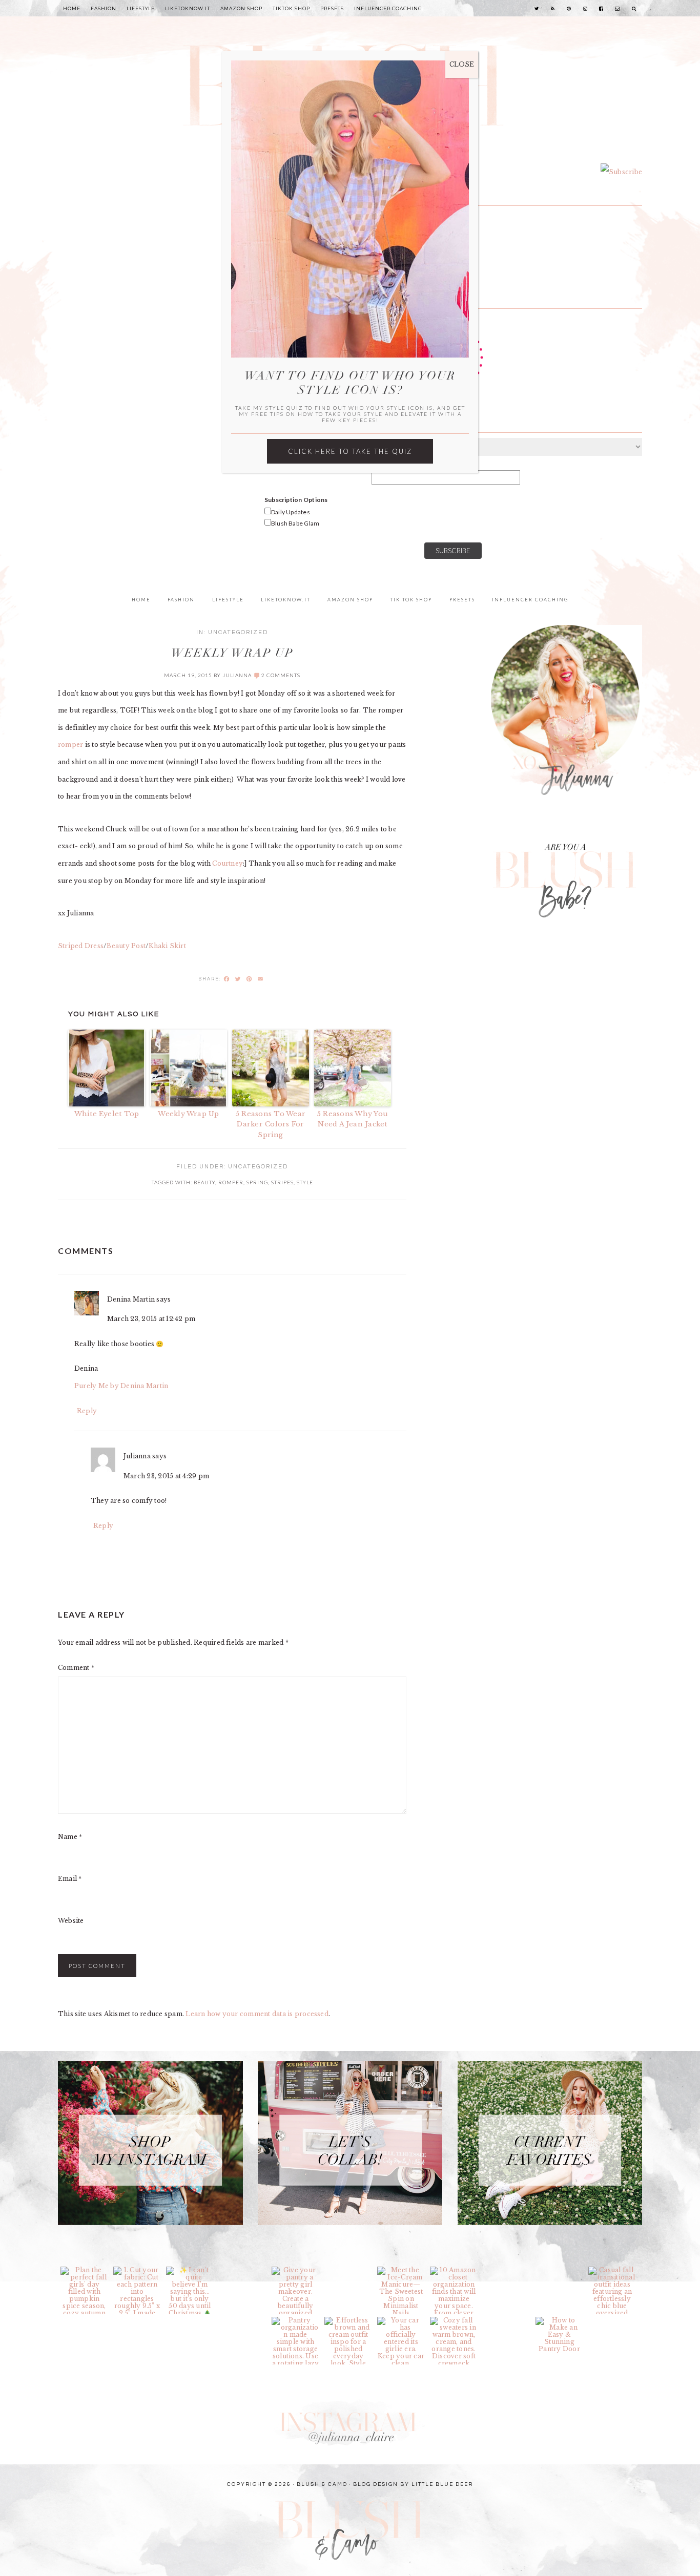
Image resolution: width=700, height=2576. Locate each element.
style (305, 1182)
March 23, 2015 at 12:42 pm (151, 1319)
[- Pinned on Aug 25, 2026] (84, 2320)
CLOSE (462, 64)
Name (70, 1837)
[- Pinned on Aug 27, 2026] (348, 2270)
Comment (76, 1668)
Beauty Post (126, 946)
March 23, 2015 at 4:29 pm (166, 1476)
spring (257, 1182)
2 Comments (281, 675)
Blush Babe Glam (295, 523)
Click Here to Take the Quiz (350, 451)
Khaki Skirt (167, 946)
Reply (87, 1411)
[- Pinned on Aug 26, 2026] (507, 2270)
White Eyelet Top (107, 1114)
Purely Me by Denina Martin (121, 1386)
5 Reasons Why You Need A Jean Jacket (353, 1119)
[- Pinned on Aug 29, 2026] (243, 2270)
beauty (204, 1182)
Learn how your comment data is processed (257, 2014)
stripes (282, 1182)
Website (71, 1921)
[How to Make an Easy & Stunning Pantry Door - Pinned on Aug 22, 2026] (559, 2335)
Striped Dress (81, 946)
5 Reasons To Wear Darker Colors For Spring (271, 1125)
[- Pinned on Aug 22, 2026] (507, 2320)
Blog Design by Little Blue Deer (413, 2484)
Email (70, 1879)
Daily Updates (291, 512)
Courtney (228, 863)
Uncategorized (238, 632)
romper (71, 745)
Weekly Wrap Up (188, 1114)
